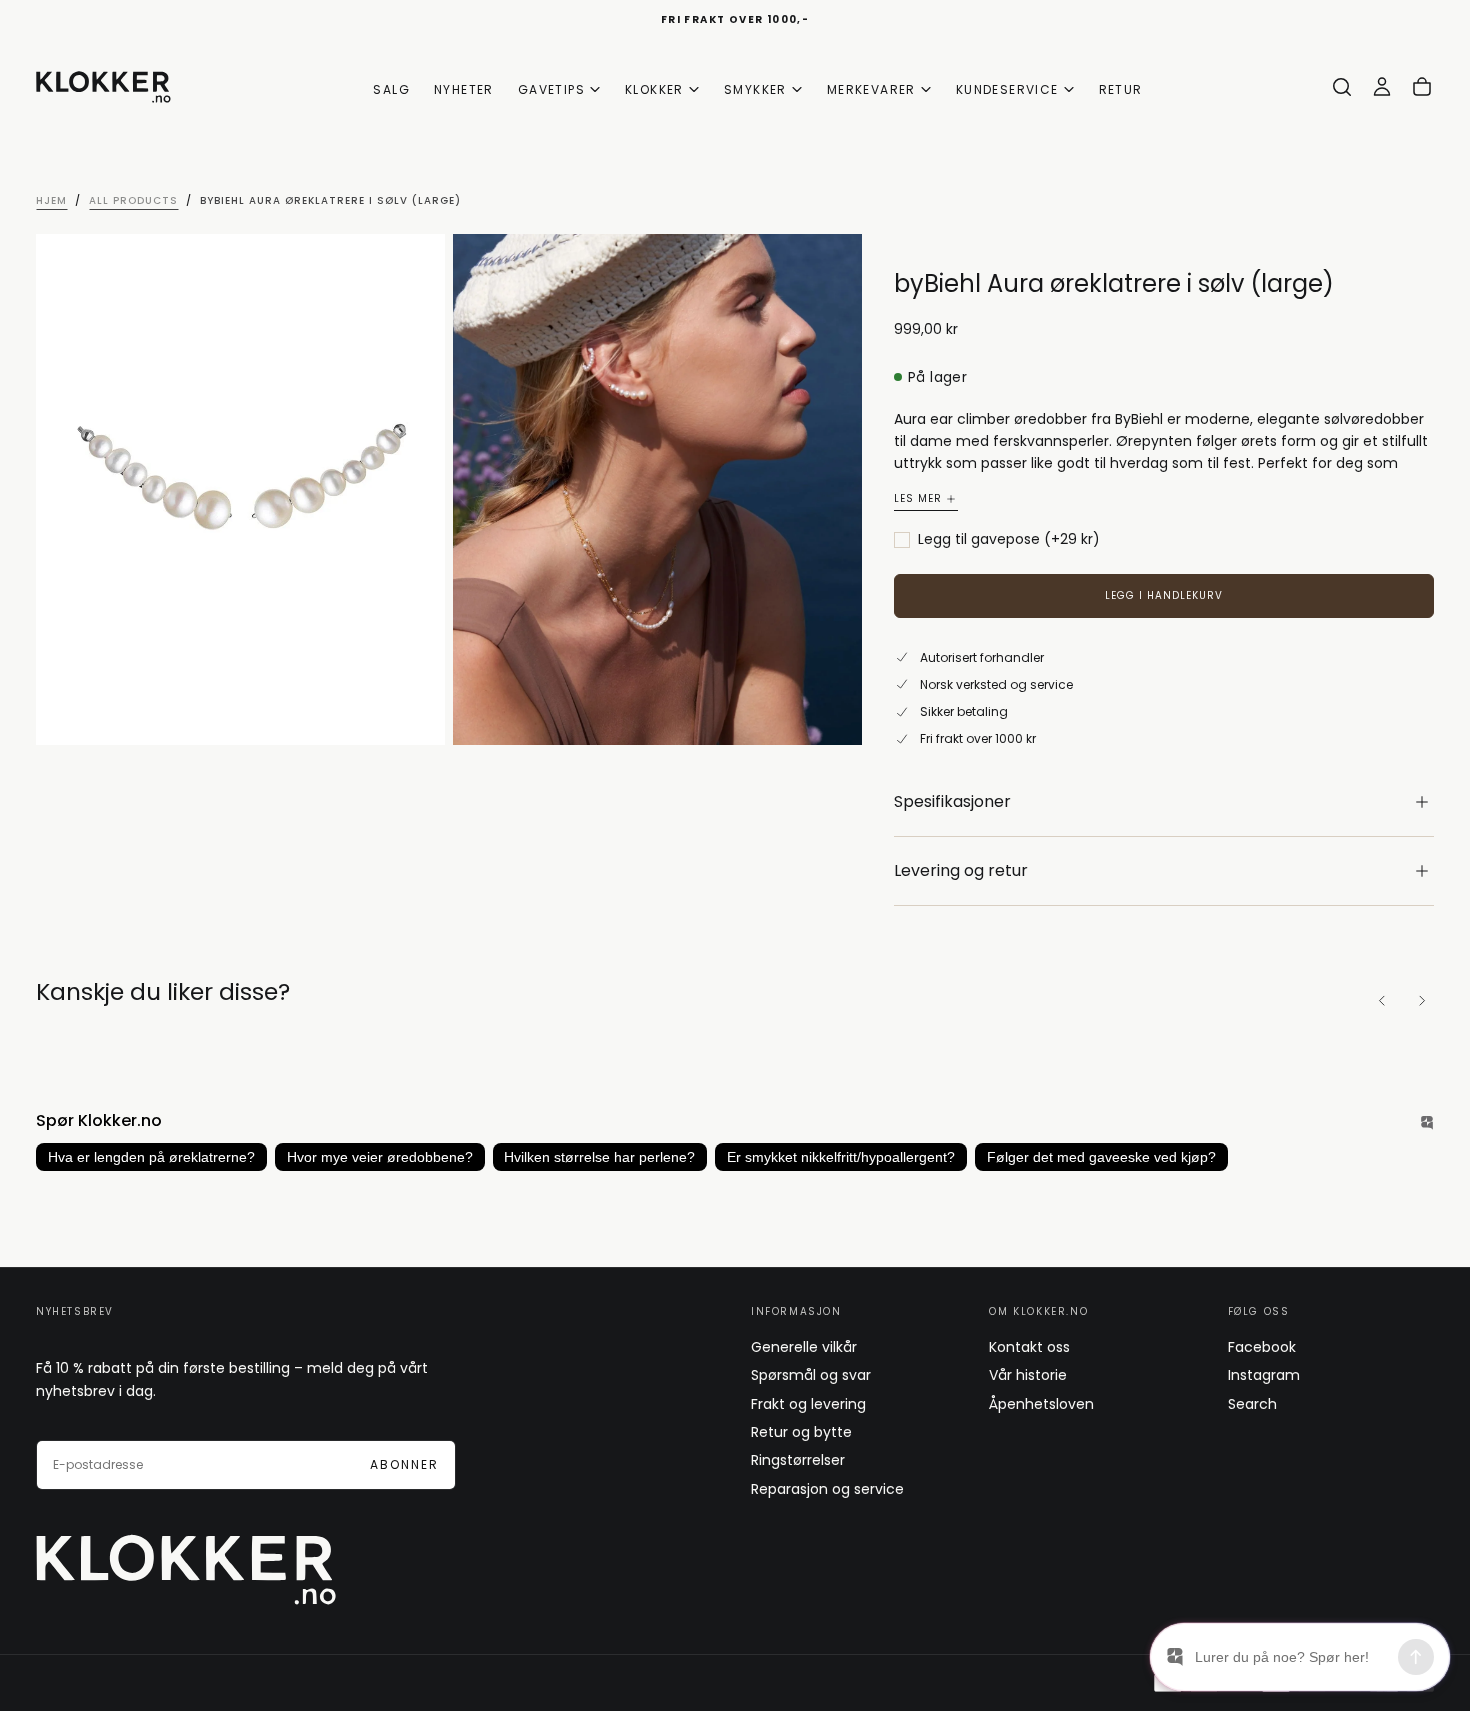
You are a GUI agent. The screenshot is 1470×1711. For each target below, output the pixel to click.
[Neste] (1422, 1001)
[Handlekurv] (1422, 87)
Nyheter (464, 89)
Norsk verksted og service (996, 684)
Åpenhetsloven (1041, 1404)
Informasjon (796, 1311)
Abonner (404, 1464)
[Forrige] (1382, 1001)
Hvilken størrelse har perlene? (599, 1157)
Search (1252, 1404)
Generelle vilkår (804, 1347)
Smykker (755, 89)
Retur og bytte (801, 1432)
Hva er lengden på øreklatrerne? (151, 1157)
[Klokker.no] (186, 1569)
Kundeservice (1007, 89)
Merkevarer (871, 89)
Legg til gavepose (1009, 540)
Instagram (1264, 1375)
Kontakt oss (1029, 1347)
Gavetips (551, 89)
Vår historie (1028, 1375)
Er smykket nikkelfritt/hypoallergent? (841, 1157)
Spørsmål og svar (811, 1375)
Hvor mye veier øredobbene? (380, 1157)
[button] (1342, 87)
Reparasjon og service (827, 1489)
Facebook (1262, 1347)
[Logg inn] (1382, 87)
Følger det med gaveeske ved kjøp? (1101, 1157)
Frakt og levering (808, 1404)
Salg (391, 89)
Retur (1121, 89)
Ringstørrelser (798, 1460)
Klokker (654, 89)
